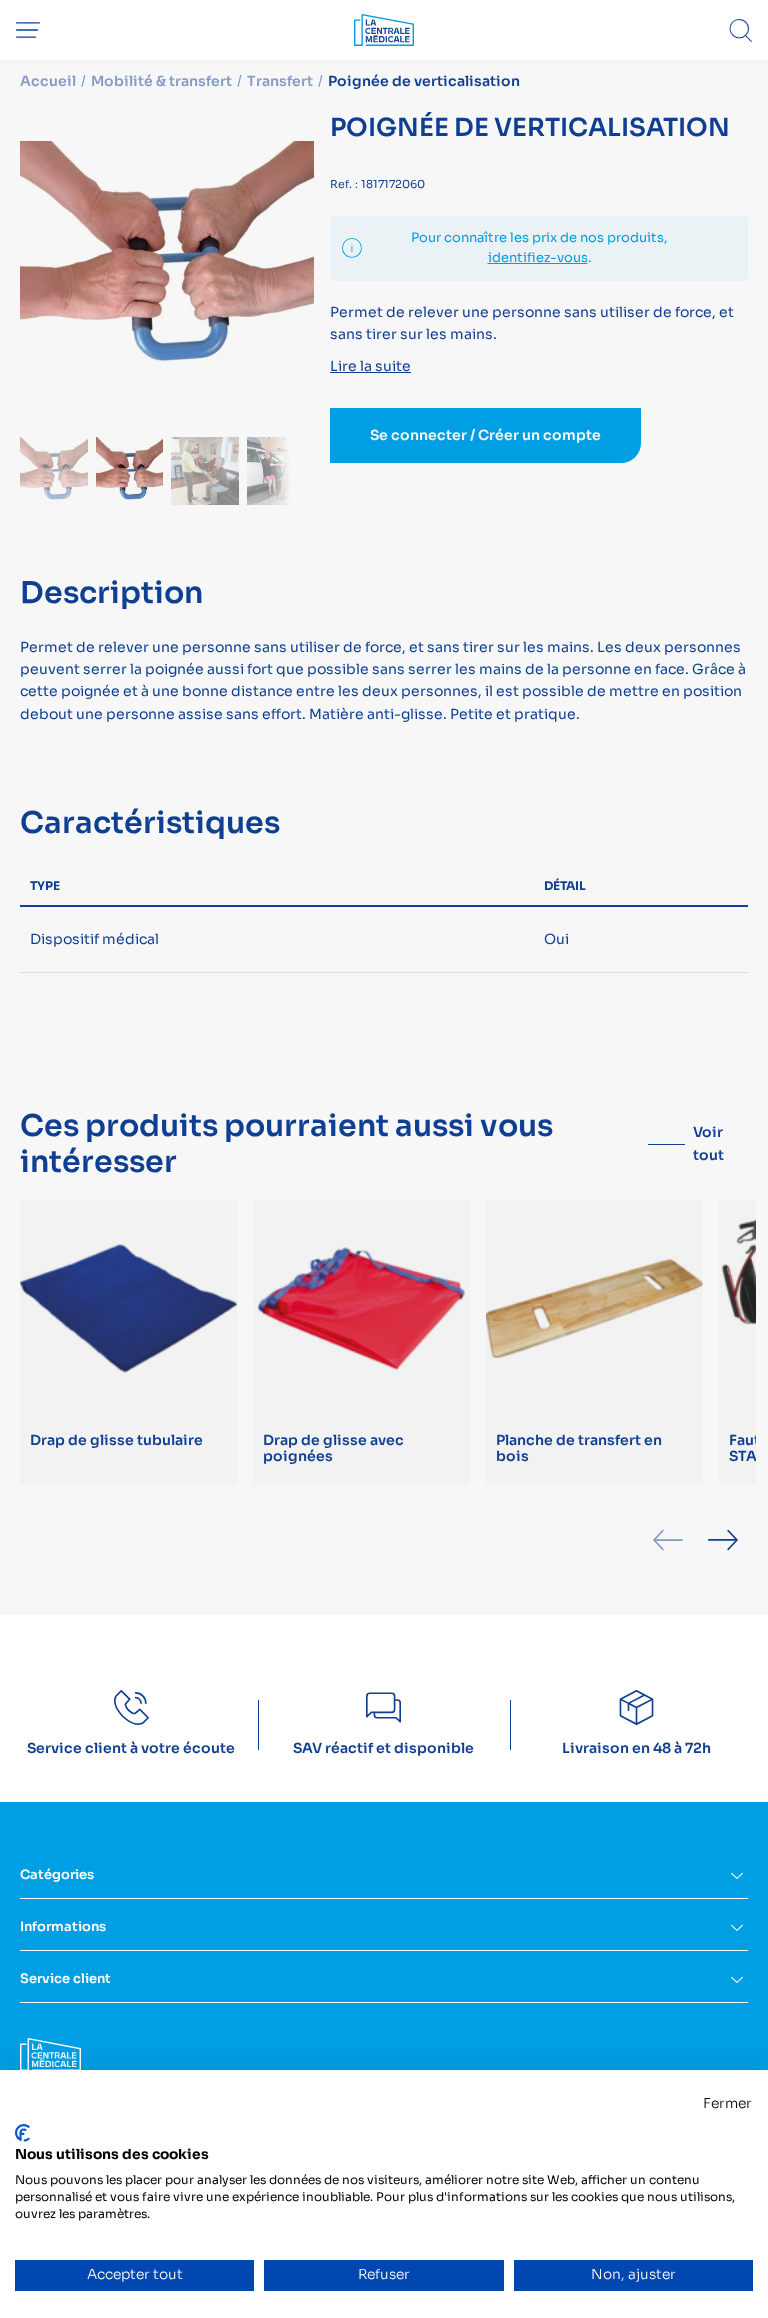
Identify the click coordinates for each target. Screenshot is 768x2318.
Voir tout (708, 1143)
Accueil (48, 81)
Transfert (280, 81)
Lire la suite (370, 366)
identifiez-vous (538, 257)
